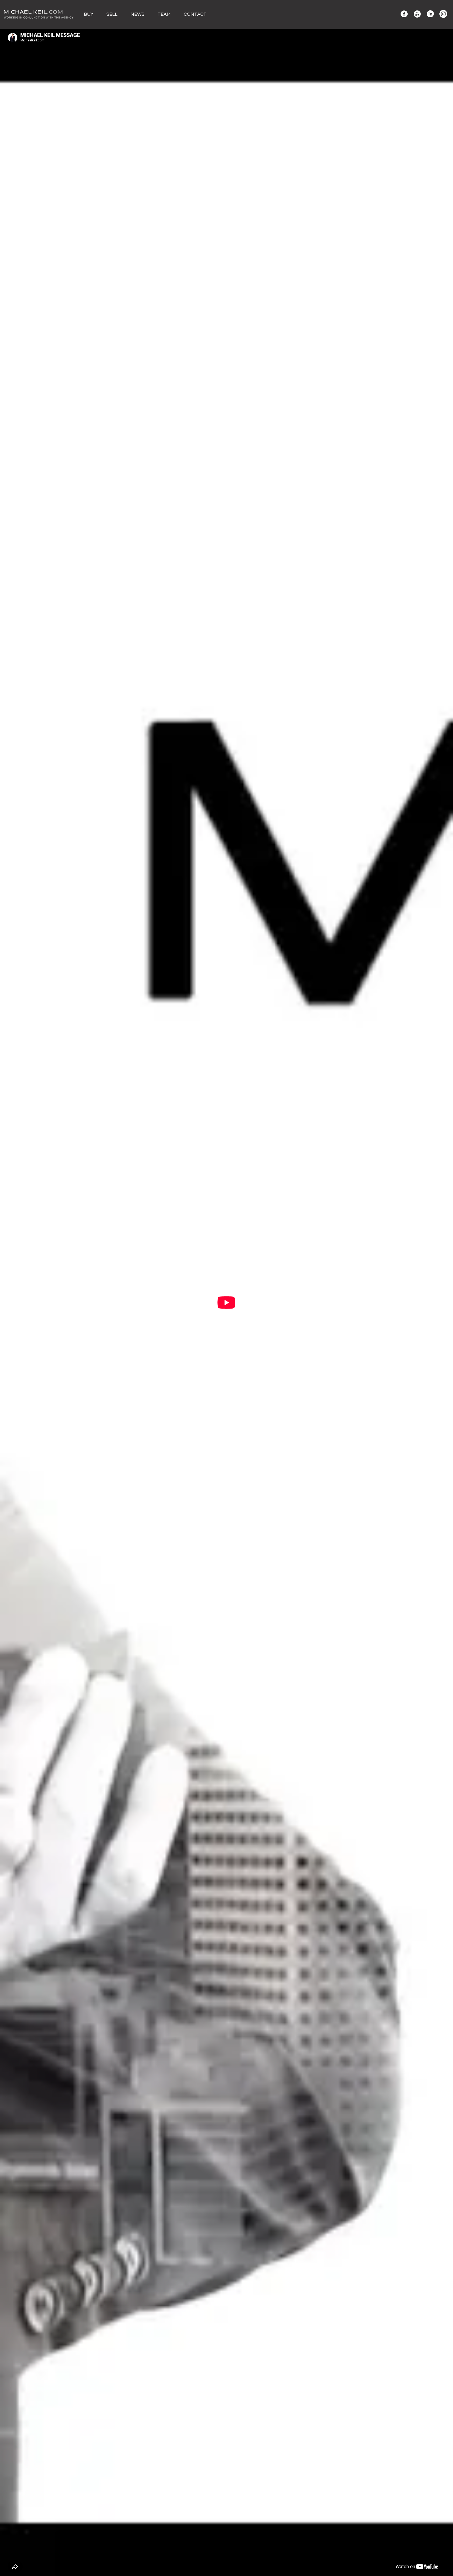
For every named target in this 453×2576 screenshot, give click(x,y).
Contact (195, 14)
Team (164, 14)
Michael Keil (39, 14)
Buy (89, 14)
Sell (112, 14)
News (137, 14)
